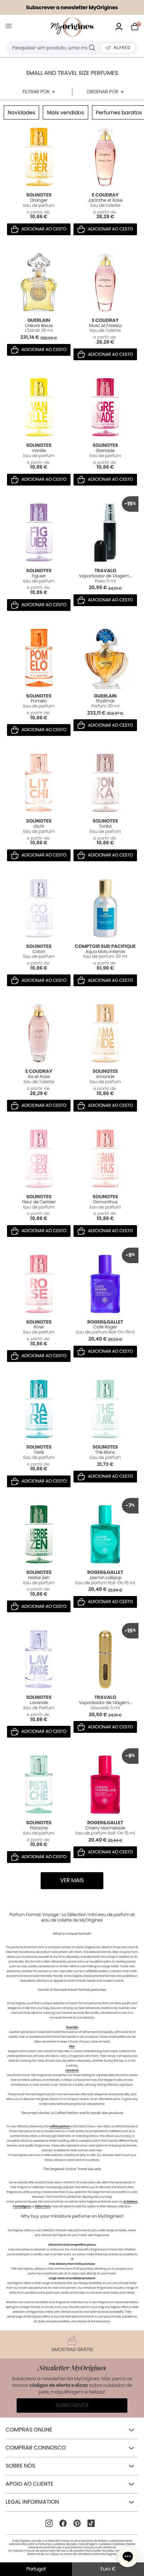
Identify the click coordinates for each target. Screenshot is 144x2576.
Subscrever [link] (72, 2405)
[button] (128, 2557)
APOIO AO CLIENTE (29, 2484)
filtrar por (36, 92)
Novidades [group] (21, 112)
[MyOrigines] (72, 27)
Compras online (29, 2430)
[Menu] (10, 27)
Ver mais (72, 1880)
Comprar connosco (36, 2448)
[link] (119, 27)
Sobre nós (20, 2466)
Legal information (32, 2502)
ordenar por (103, 92)
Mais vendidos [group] (65, 112)
